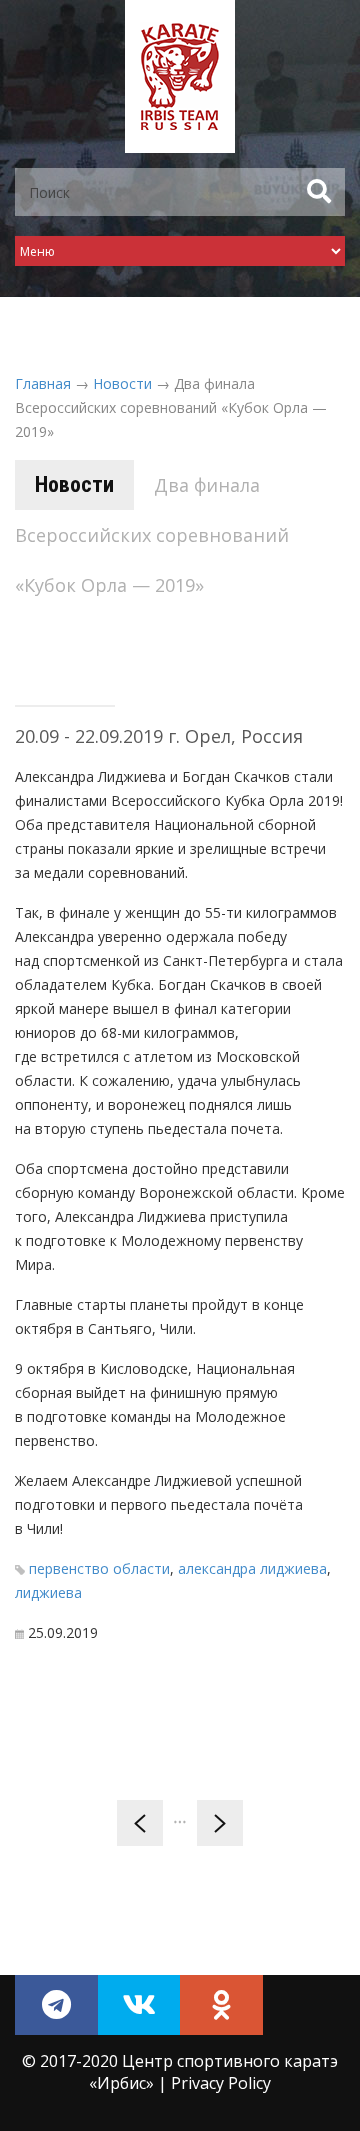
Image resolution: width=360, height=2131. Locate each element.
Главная (43, 383)
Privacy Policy (221, 2083)
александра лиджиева (252, 1568)
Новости (122, 383)
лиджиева (48, 1592)
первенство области (99, 1568)
